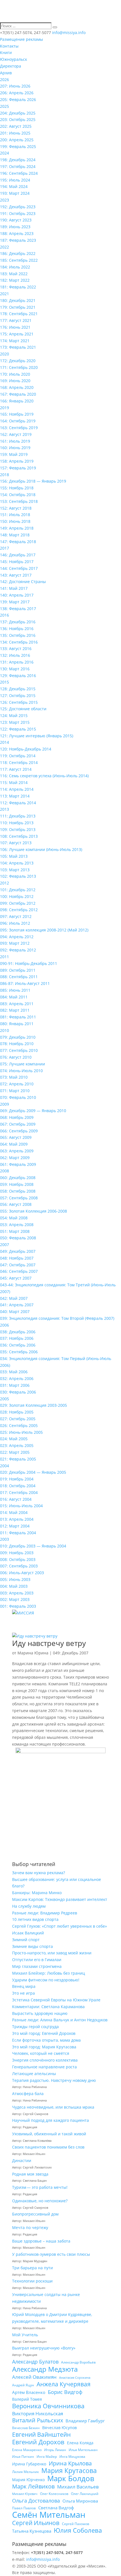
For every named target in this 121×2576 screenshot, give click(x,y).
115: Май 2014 (14, 782)
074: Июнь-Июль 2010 (21, 1071)
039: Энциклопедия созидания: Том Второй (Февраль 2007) (57, 1318)
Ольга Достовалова (36, 2501)
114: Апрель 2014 (17, 789)
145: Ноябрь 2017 (17, 562)
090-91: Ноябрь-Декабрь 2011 (29, 963)
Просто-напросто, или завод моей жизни (52, 1953)
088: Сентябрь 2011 (19, 977)
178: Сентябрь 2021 (19, 314)
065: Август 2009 (16, 1137)
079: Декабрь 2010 (18, 1037)
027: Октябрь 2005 (18, 1419)
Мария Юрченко (28, 2480)
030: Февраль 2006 (18, 1392)
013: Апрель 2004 (17, 1519)
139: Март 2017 (15, 602)
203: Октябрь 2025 (18, 119)
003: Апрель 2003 (17, 1593)
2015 (5, 682)
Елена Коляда (80, 2443)
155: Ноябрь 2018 (17, 488)
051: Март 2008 (15, 1231)
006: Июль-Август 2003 (22, 1573)
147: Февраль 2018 (18, 542)
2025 (5, 106)
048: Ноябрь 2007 (17, 1258)
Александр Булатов (35, 2362)
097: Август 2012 (16, 916)
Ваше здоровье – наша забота (41, 2241)
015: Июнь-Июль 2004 (21, 1506)
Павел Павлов (24, 2508)
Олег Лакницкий (85, 2494)
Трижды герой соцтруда (35, 2027)
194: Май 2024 (14, 186)
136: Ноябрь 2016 (17, 629)
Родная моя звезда (30, 2174)
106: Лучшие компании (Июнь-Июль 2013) (41, 849)
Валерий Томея (27, 2399)
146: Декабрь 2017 (18, 555)
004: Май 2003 (14, 1586)
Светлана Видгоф (56, 2508)
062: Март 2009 (15, 1158)
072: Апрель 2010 (17, 1084)
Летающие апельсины (34, 2074)
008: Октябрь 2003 (18, 1559)
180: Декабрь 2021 (18, 300)
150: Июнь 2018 (15, 521)
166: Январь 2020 (17, 401)
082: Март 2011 (15, 1010)
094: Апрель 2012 (17, 937)
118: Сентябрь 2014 (19, 762)
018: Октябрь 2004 (18, 1486)
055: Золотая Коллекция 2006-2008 (33, 1211)
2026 (5, 79)
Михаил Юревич (25, 2494)
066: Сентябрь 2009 (19, 1131)
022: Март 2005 (15, 1452)
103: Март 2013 (15, 870)
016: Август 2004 (16, 1499)
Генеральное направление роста (44, 2067)
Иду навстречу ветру (49, 1643)
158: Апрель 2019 (17, 461)
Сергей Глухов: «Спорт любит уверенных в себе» (60, 1926)
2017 (5, 548)
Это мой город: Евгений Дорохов (44, 2033)
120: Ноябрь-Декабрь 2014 (26, 749)
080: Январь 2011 (17, 1024)
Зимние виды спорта (33, 1946)
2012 (5, 883)
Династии (22, 2161)
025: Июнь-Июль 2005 (21, 1432)
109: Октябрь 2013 (18, 829)
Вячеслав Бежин (26, 2428)
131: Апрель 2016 (17, 662)
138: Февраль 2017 (18, 609)
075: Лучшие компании (23, 1064)
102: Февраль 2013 (18, 876)
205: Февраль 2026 (18, 99)
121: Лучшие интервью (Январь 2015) (37, 736)
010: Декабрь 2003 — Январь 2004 (33, 1546)
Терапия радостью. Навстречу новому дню (54, 2080)
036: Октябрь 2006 (18, 1345)
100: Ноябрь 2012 (17, 896)
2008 (5, 1171)
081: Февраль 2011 (18, 1017)
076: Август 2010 (16, 1057)
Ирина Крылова (70, 2463)
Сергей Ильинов (36, 2523)
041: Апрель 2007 (17, 1305)
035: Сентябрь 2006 (19, 1352)
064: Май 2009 (14, 1144)
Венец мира (24, 1986)
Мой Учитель (25, 2335)
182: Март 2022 (15, 280)
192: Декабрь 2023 (18, 207)
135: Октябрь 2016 (18, 635)
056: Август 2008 (16, 1204)
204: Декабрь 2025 (18, 113)
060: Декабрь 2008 (18, 1178)
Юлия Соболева (78, 2530)
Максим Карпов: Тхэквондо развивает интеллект (60, 1899)
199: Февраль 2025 (18, 146)
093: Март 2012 (15, 943)
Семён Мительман (49, 2515)
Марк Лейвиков (33, 2487)
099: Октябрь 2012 (18, 903)
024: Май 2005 (14, 1439)
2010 (5, 1030)
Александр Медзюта (45, 2369)
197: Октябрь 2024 (18, 166)
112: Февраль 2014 (18, 803)
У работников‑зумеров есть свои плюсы (51, 2254)
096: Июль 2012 (15, 923)
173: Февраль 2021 (18, 347)
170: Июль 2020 (15, 374)
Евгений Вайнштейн (41, 2435)
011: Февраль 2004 (18, 1533)
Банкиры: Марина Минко (37, 1893)
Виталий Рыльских (38, 2420)
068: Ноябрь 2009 (17, 1117)
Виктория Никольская (38, 2413)
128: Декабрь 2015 (18, 689)
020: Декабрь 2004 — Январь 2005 (33, 1472)
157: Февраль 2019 (18, 468)
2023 (5, 200)
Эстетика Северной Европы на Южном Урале (56, 2000)
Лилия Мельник (25, 2472)
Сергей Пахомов (76, 2524)
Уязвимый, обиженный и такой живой (49, 2134)
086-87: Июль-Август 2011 (25, 983)
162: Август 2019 (16, 434)
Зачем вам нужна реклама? (39, 1873)
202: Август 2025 (16, 126)
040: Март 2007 (15, 1311)
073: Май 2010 (14, 1077)
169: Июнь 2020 (15, 381)
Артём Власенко (29, 2392)
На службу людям (29, 1906)
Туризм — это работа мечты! (40, 2187)
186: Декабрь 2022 (18, 253)
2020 (5, 354)
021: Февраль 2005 (18, 1459)
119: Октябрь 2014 (18, 756)
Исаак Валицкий (28, 1933)
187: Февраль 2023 (18, 240)
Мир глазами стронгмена (37, 1966)
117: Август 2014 (16, 769)
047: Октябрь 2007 (18, 1265)
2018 (5, 475)
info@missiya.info (43, 2559)
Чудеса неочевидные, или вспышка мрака (53, 2107)
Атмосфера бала (28, 2094)
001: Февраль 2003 (18, 1606)
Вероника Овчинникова (48, 2406)
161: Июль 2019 (15, 441)
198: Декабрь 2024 (18, 160)
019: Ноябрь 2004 (17, 1479)
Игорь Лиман (55, 2450)
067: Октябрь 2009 (18, 1124)
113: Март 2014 (15, 796)
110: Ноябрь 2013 (17, 823)
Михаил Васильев (78, 2487)
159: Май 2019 (14, 454)
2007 (5, 1245)
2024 (5, 153)
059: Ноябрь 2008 (17, 1184)
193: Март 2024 (15, 193)
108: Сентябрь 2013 (19, 836)
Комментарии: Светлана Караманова (48, 2007)
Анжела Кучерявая (64, 2384)
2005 (5, 1399)
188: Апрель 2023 (17, 233)
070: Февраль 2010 (18, 1097)
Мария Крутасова (69, 2471)
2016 (5, 615)
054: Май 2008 (14, 1218)
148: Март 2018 (15, 535)
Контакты (9, 46)
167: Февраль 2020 (18, 394)
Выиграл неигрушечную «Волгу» (44, 2348)
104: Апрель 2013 (17, 863)
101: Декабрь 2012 (18, 890)
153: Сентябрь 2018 (19, 501)
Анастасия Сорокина (75, 2378)
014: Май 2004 (14, 1512)
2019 (5, 408)
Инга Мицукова (72, 2457)
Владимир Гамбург (85, 2421)
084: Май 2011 (14, 997)
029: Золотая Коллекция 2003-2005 (33, 1405)
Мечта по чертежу (30, 2227)
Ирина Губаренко (29, 2464)
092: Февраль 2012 (18, 950)
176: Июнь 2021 (15, 327)
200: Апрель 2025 (17, 140)
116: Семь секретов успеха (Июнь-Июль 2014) (44, 776)
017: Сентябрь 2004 (19, 1492)
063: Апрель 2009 (17, 1151)
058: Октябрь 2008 (18, 1191)
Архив (6, 73)
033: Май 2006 (14, 1372)
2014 (5, 742)
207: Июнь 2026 (15, 86)
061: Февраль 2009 (18, 1164)
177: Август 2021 (16, 320)
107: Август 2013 (16, 843)
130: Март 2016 (15, 669)
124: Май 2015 (14, 715)
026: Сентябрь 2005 (19, 1425)
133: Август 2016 (16, 649)
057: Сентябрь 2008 (19, 1198)
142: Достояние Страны (23, 582)
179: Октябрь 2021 (18, 307)
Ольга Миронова (80, 2501)
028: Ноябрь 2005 (17, 1412)
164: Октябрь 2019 (18, 421)
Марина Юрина (33, 1653)
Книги (6, 52)
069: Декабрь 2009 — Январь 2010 (33, 1111)
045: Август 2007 (16, 1278)
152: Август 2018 (16, 508)
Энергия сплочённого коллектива (45, 2060)
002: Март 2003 (15, 1599)
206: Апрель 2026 (17, 93)
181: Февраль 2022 (18, 287)
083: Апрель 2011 (17, 1004)
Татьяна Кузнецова (32, 2531)
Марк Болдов (71, 2479)
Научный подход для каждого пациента (51, 2120)
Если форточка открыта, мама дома (46, 2040)
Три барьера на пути (33, 2268)
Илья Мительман (83, 2450)
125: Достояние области (23, 709)
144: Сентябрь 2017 (19, 568)
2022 (5, 247)
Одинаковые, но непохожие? (40, 2201)
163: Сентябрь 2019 (19, 428)
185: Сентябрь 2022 (19, 260)
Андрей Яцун (23, 2385)
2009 (5, 1104)
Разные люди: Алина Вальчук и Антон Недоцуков (60, 2020)
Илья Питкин (23, 2457)
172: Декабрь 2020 (18, 361)
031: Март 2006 (15, 1385)
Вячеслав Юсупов (60, 2428)
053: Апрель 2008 (17, 1225)
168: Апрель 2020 (17, 387)
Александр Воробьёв (78, 2362)
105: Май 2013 (14, 856)
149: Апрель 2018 (17, 528)
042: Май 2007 (14, 1298)
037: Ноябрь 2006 (17, 1338)
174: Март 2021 (15, 341)
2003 (5, 1539)
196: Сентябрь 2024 (19, 173)
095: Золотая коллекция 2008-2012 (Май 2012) (44, 930)
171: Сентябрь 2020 (19, 367)
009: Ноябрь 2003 (17, 1553)
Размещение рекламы (22, 39)
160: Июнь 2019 (15, 448)
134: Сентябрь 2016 (19, 642)
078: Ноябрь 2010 (17, 1044)
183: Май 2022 (14, 274)
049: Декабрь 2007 (18, 1251)
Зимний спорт (26, 1940)
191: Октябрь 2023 (18, 213)
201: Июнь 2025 (15, 133)
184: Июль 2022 (15, 267)
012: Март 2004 (15, 1526)
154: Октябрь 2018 (18, 495)
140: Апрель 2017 (17, 595)
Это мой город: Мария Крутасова (44, 2047)
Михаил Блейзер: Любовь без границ (49, 1973)
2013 (5, 809)
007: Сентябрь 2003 (19, 1566)
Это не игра (23, 1993)
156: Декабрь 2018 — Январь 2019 (33, 481)
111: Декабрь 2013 (18, 816)
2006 (5, 1325)
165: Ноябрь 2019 (17, 414)
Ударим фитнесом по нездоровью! (46, 1980)
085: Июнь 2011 (15, 990)
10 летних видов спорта (35, 1919)
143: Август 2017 (16, 575)
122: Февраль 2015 (18, 729)
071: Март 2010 (15, 1091)
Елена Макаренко (27, 2450)
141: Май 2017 (14, 588)
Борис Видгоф (65, 2392)
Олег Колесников (54, 2494)
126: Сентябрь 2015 (19, 702)
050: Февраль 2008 (18, 1238)
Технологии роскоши (32, 2281)
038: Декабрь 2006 (18, 1332)
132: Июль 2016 (15, 655)
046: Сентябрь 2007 (19, 1271)
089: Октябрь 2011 (18, 970)
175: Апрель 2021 (17, 334)
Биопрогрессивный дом (35, 2214)
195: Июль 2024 (15, 180)
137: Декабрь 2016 (18, 622)
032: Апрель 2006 (17, 1378)
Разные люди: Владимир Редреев (45, 1913)
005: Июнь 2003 (15, 1579)
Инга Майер (47, 2457)
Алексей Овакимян (34, 2377)
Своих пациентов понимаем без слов (48, 2147)
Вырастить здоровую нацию (40, 2013)
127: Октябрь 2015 (18, 695)
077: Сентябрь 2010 (19, 1050)
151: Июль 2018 (15, 515)
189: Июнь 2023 (15, 227)
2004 (5, 1466)
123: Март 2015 (15, 722)
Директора (11, 66)
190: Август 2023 (16, 220)
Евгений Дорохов (38, 2442)
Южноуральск (14, 59)
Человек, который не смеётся (41, 2053)
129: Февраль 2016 (18, 676)
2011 (5, 957)
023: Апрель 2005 (17, 1445)
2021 (5, 294)
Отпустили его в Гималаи (37, 1960)
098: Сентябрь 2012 (19, 910)
